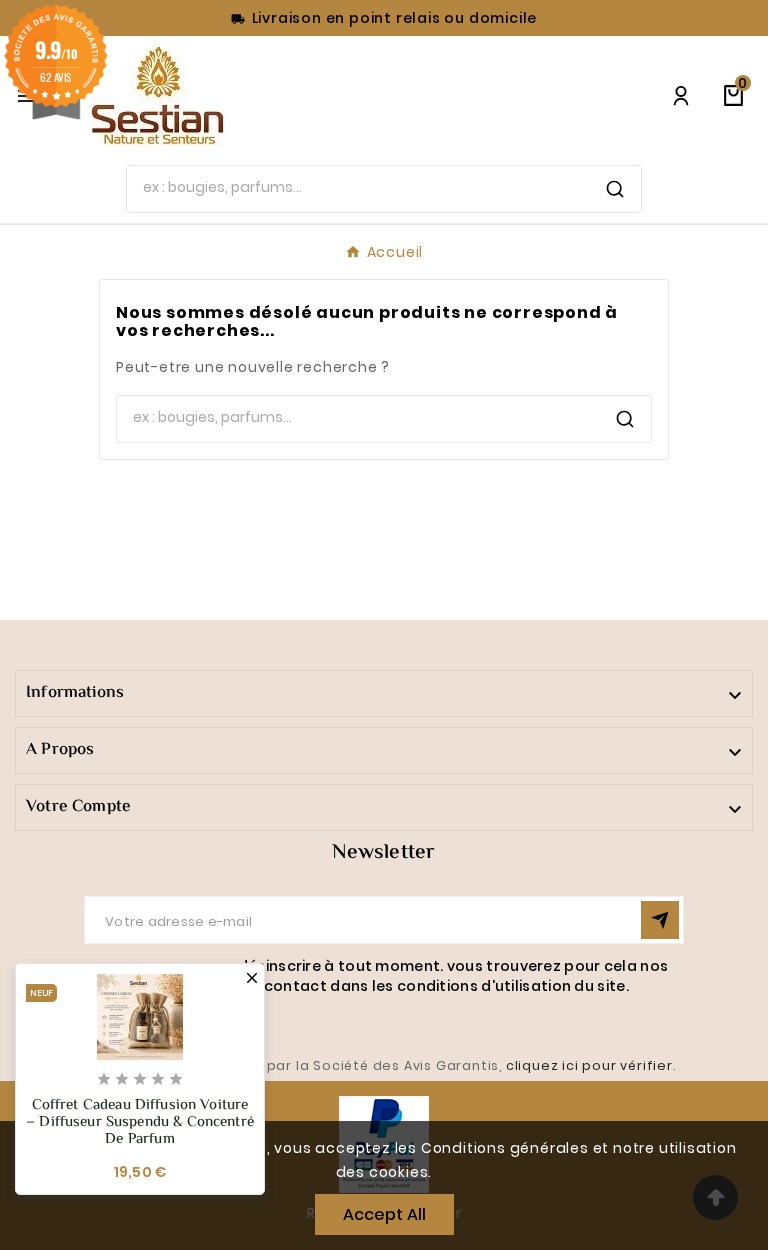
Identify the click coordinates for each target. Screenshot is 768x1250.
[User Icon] (681, 96)
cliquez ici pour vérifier (589, 1065)
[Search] (615, 189)
